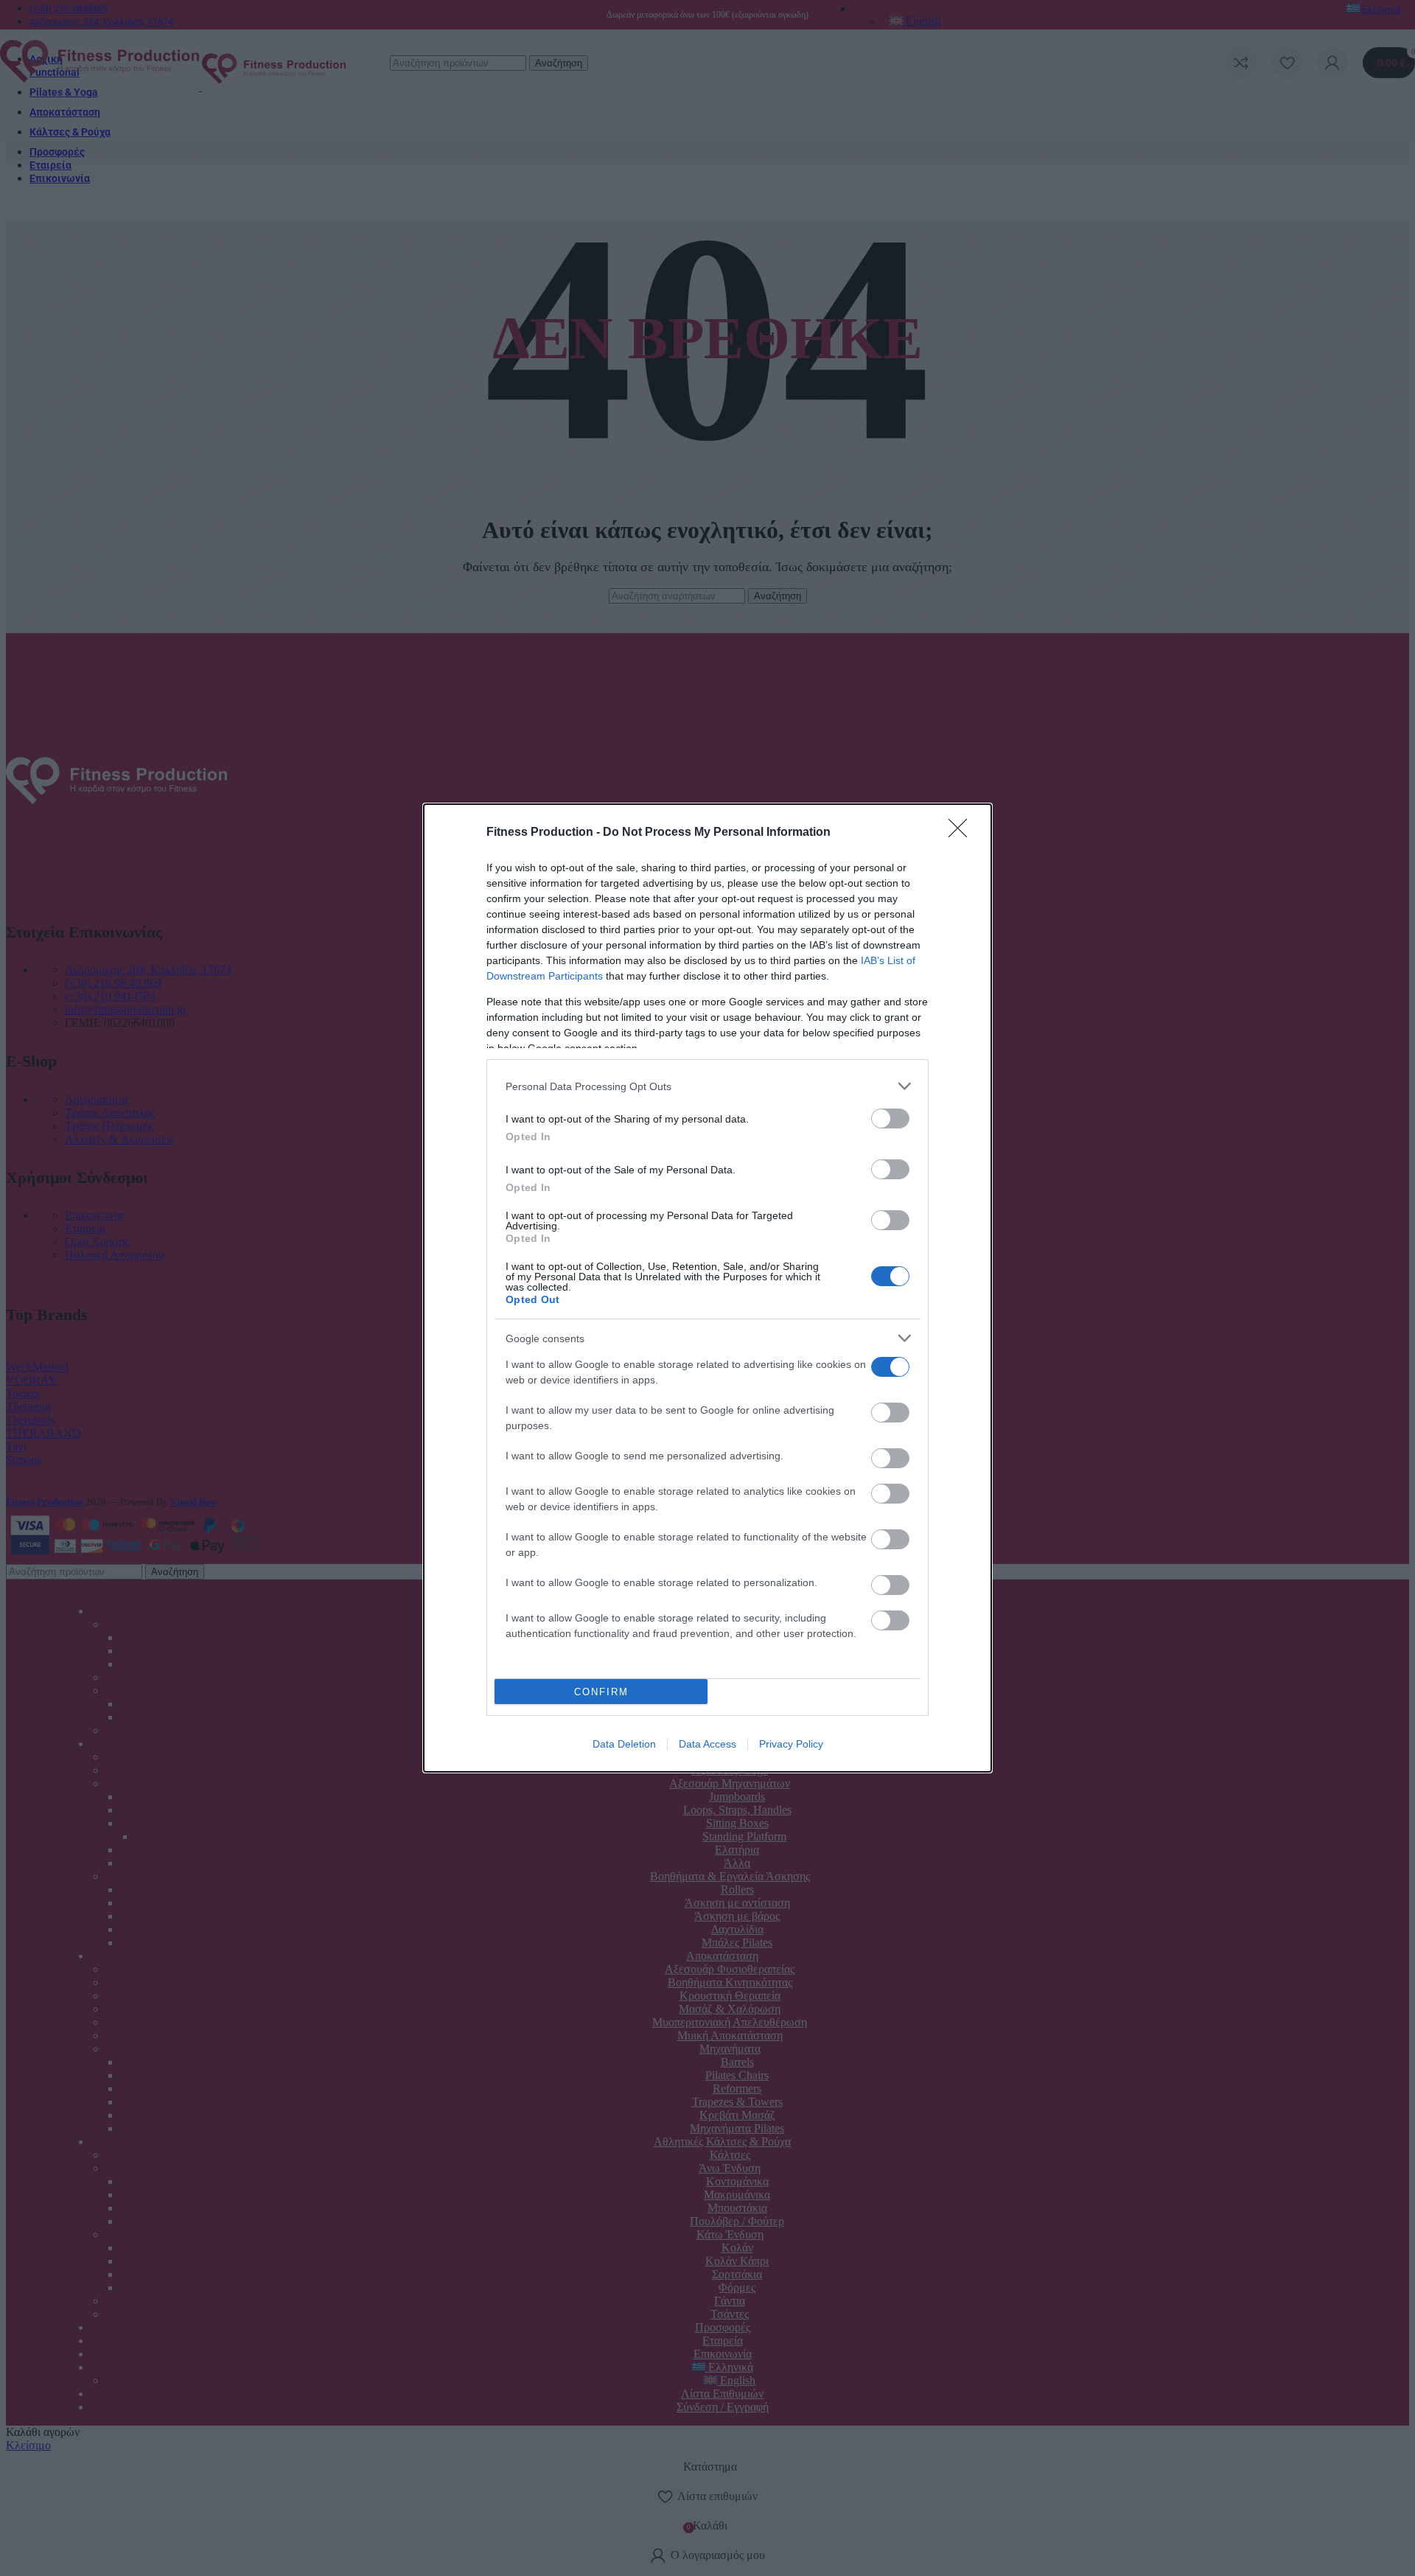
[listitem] (707, 1086)
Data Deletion (624, 1744)
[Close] (962, 833)
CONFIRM (601, 1692)
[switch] (890, 1118)
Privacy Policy (791, 1744)
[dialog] (707, 1288)
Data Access (707, 1744)
